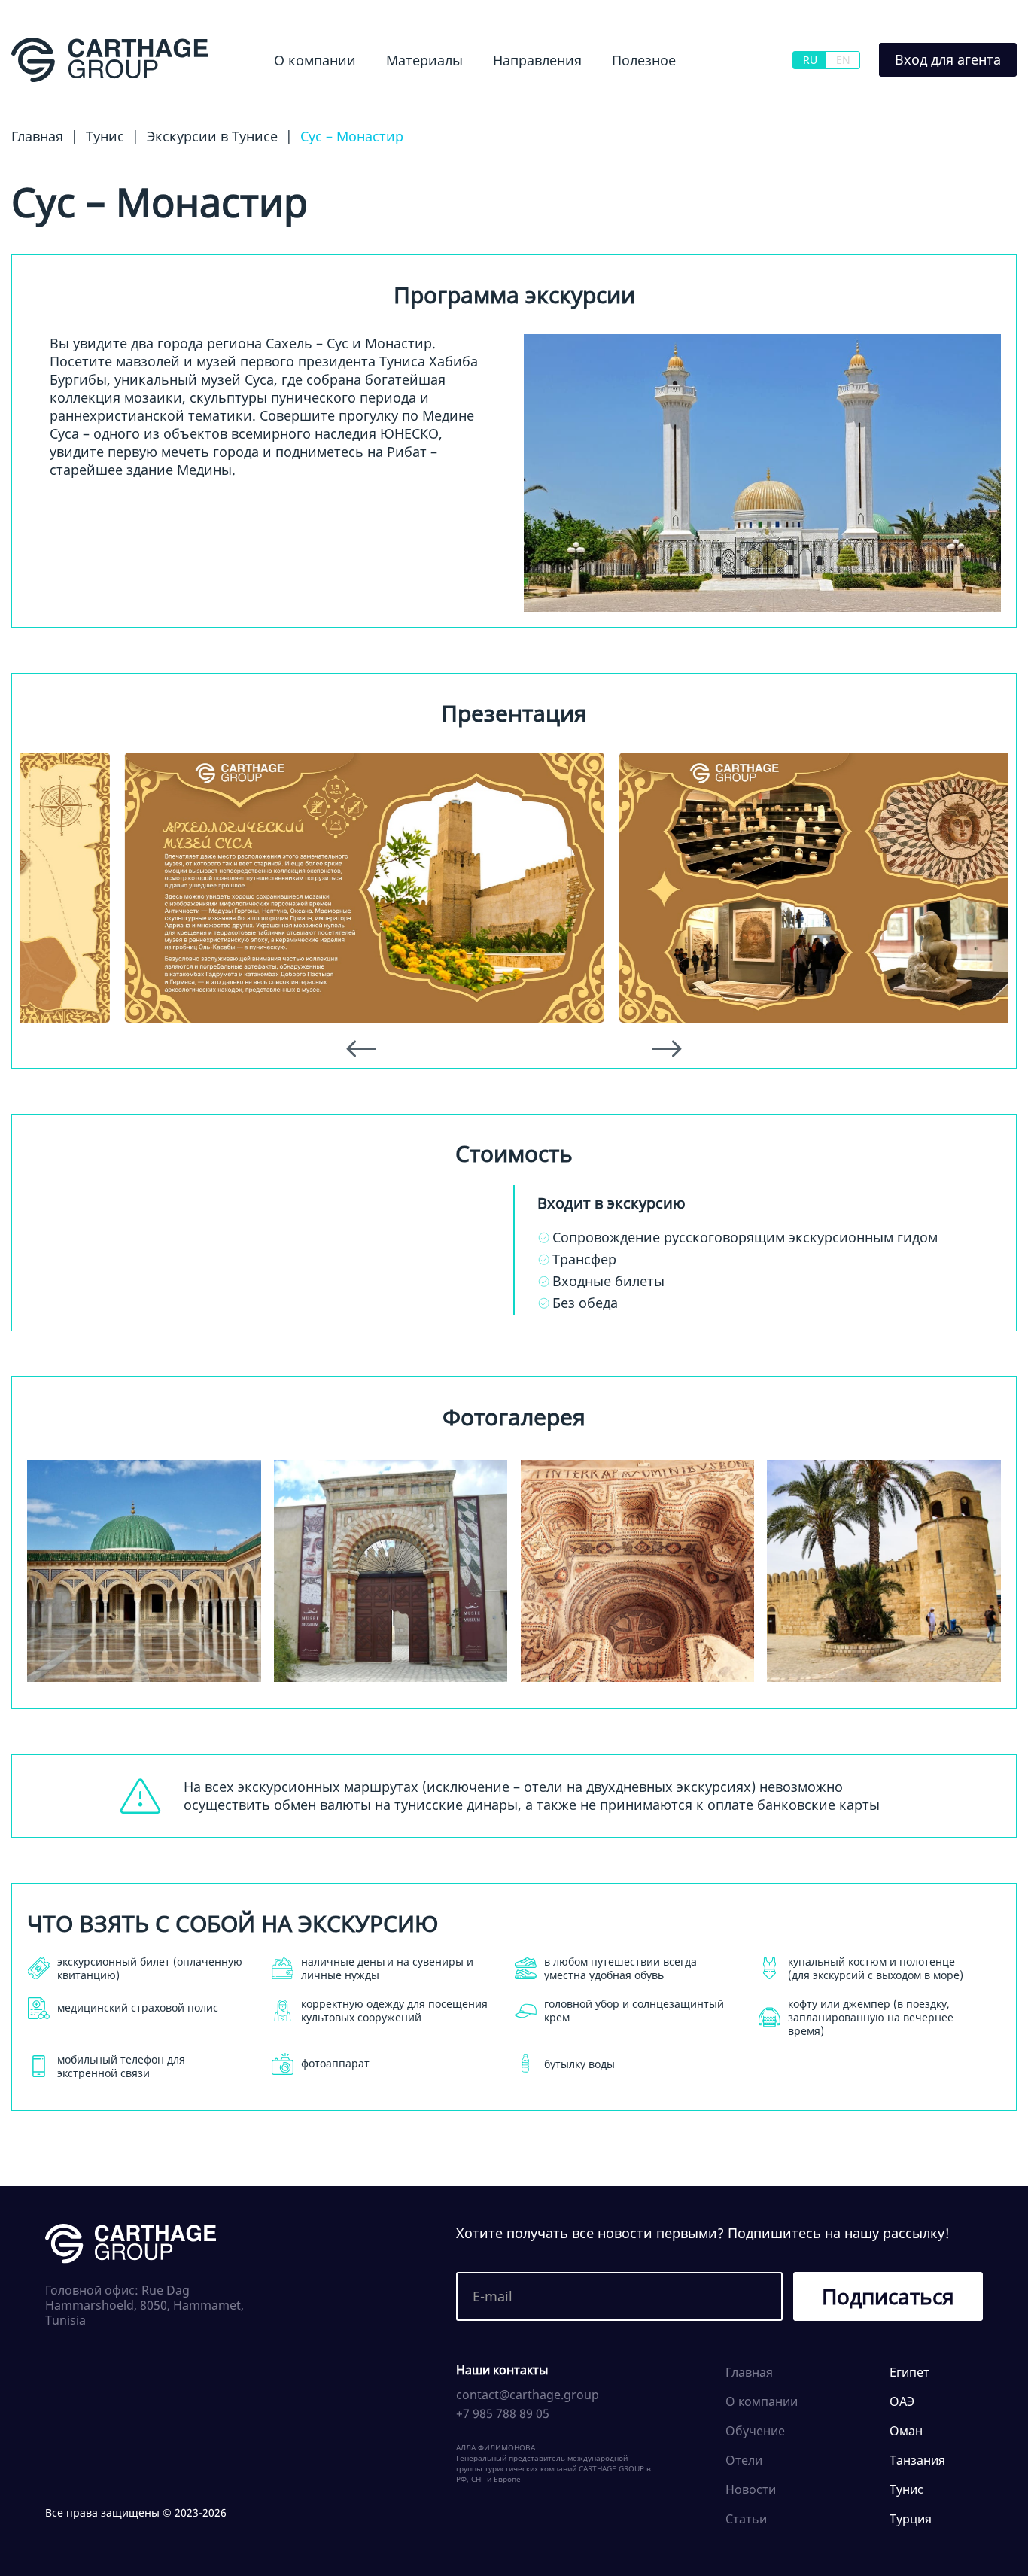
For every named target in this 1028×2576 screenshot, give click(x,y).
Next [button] (667, 1049)
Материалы (424, 60)
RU (810, 60)
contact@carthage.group (528, 2395)
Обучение (628, 101)
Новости (392, 101)
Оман (906, 2431)
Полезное (644, 60)
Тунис (906, 2489)
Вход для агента (948, 59)
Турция (911, 2519)
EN (843, 60)
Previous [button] (361, 1049)
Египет (487, 101)
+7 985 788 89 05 (503, 2413)
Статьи (746, 2519)
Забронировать (271, 1269)
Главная (749, 2372)
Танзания (917, 2460)
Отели (744, 2460)
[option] (267, 887)
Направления (537, 60)
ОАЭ (902, 2401)
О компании (315, 60)
